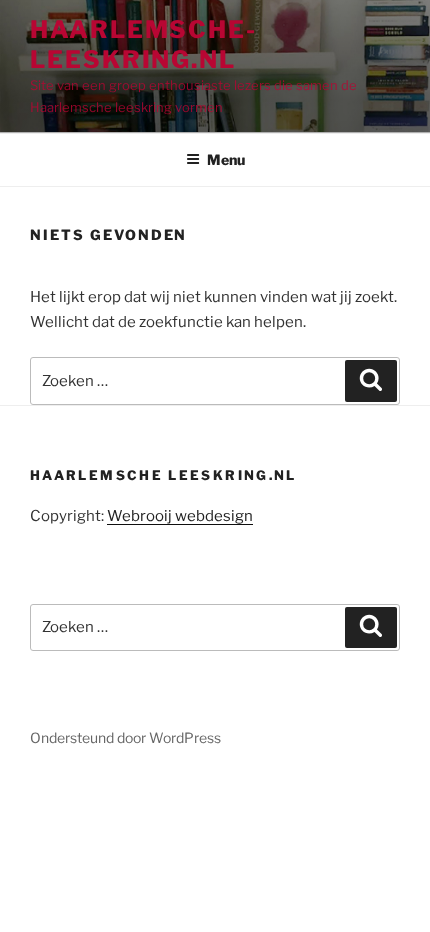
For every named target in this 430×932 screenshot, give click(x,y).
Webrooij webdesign (180, 516)
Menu (226, 159)
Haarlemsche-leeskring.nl (143, 44)
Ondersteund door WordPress (125, 737)
